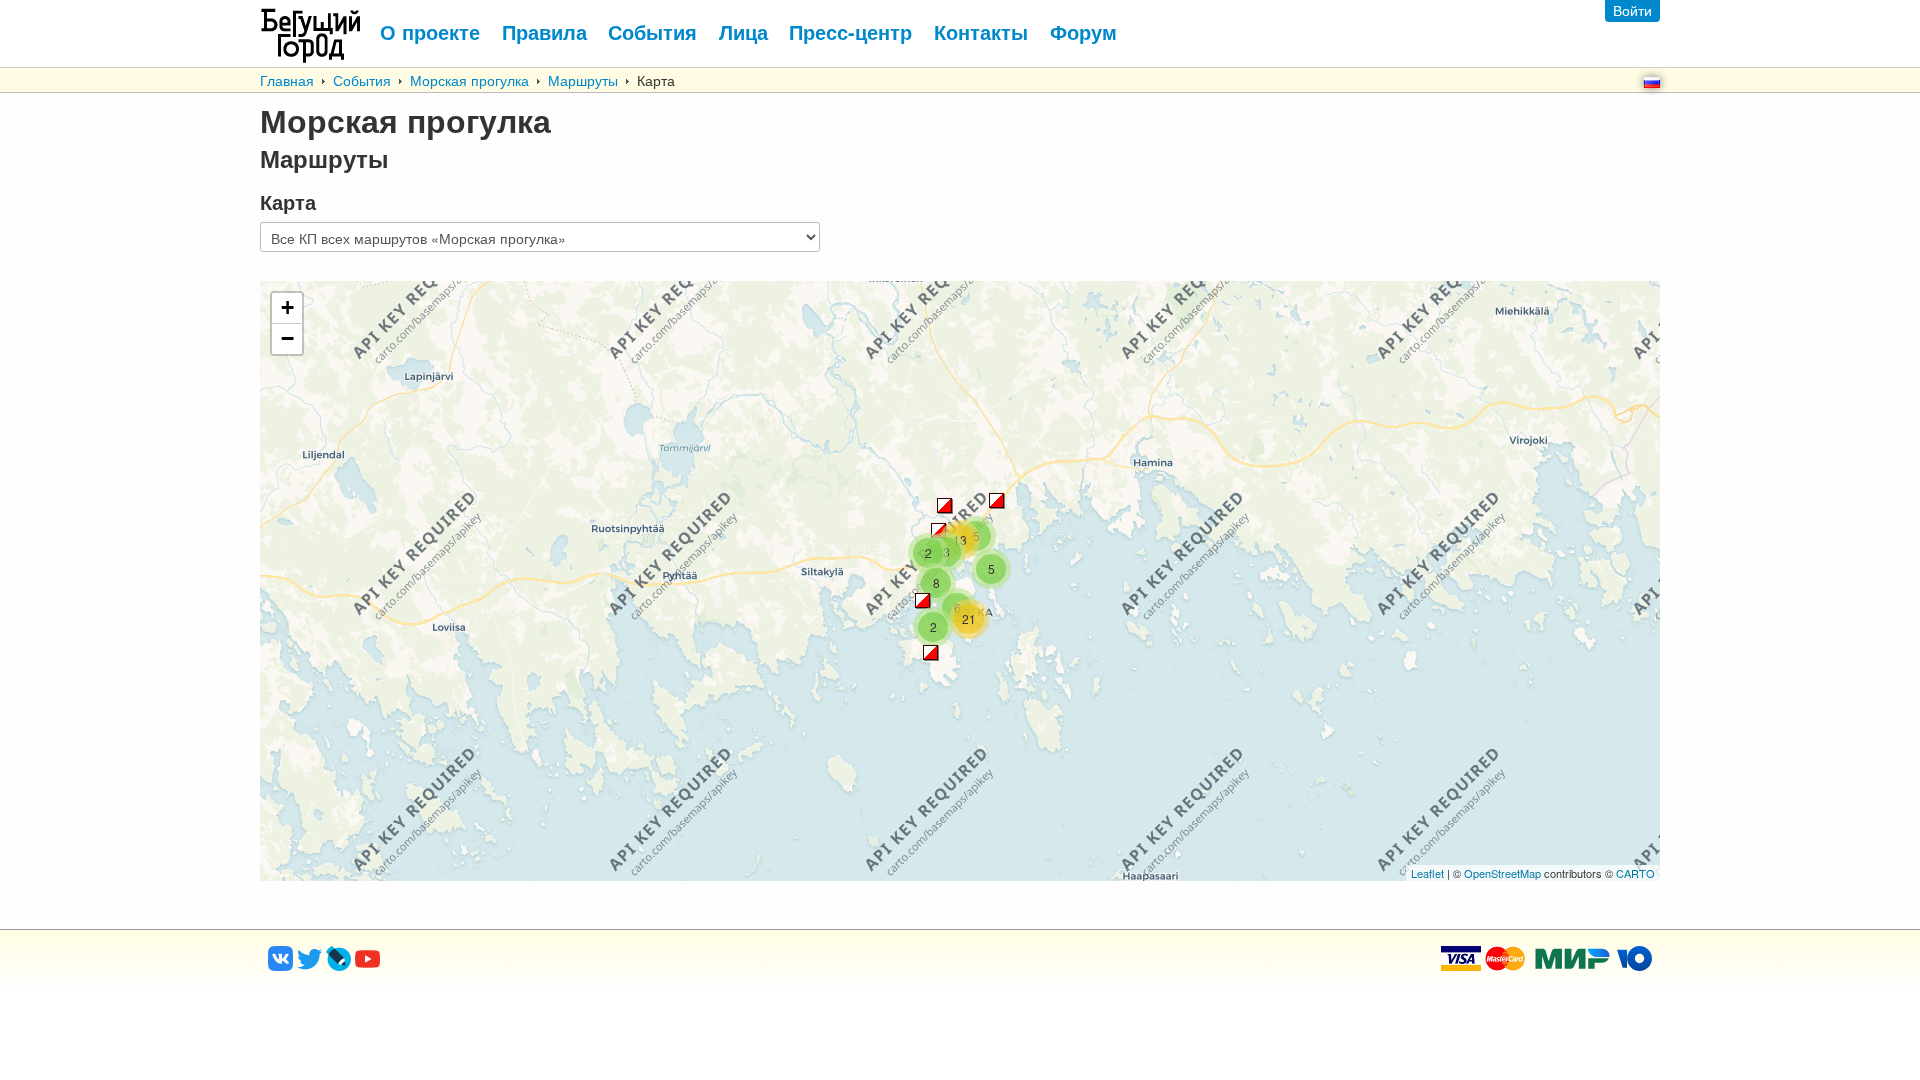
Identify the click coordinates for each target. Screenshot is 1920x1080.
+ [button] (287, 307)
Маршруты (583, 80)
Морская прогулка (469, 80)
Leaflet (1427, 873)
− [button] (287, 338)
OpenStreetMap (1502, 873)
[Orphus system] (449, 965)
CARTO (1635, 873)
